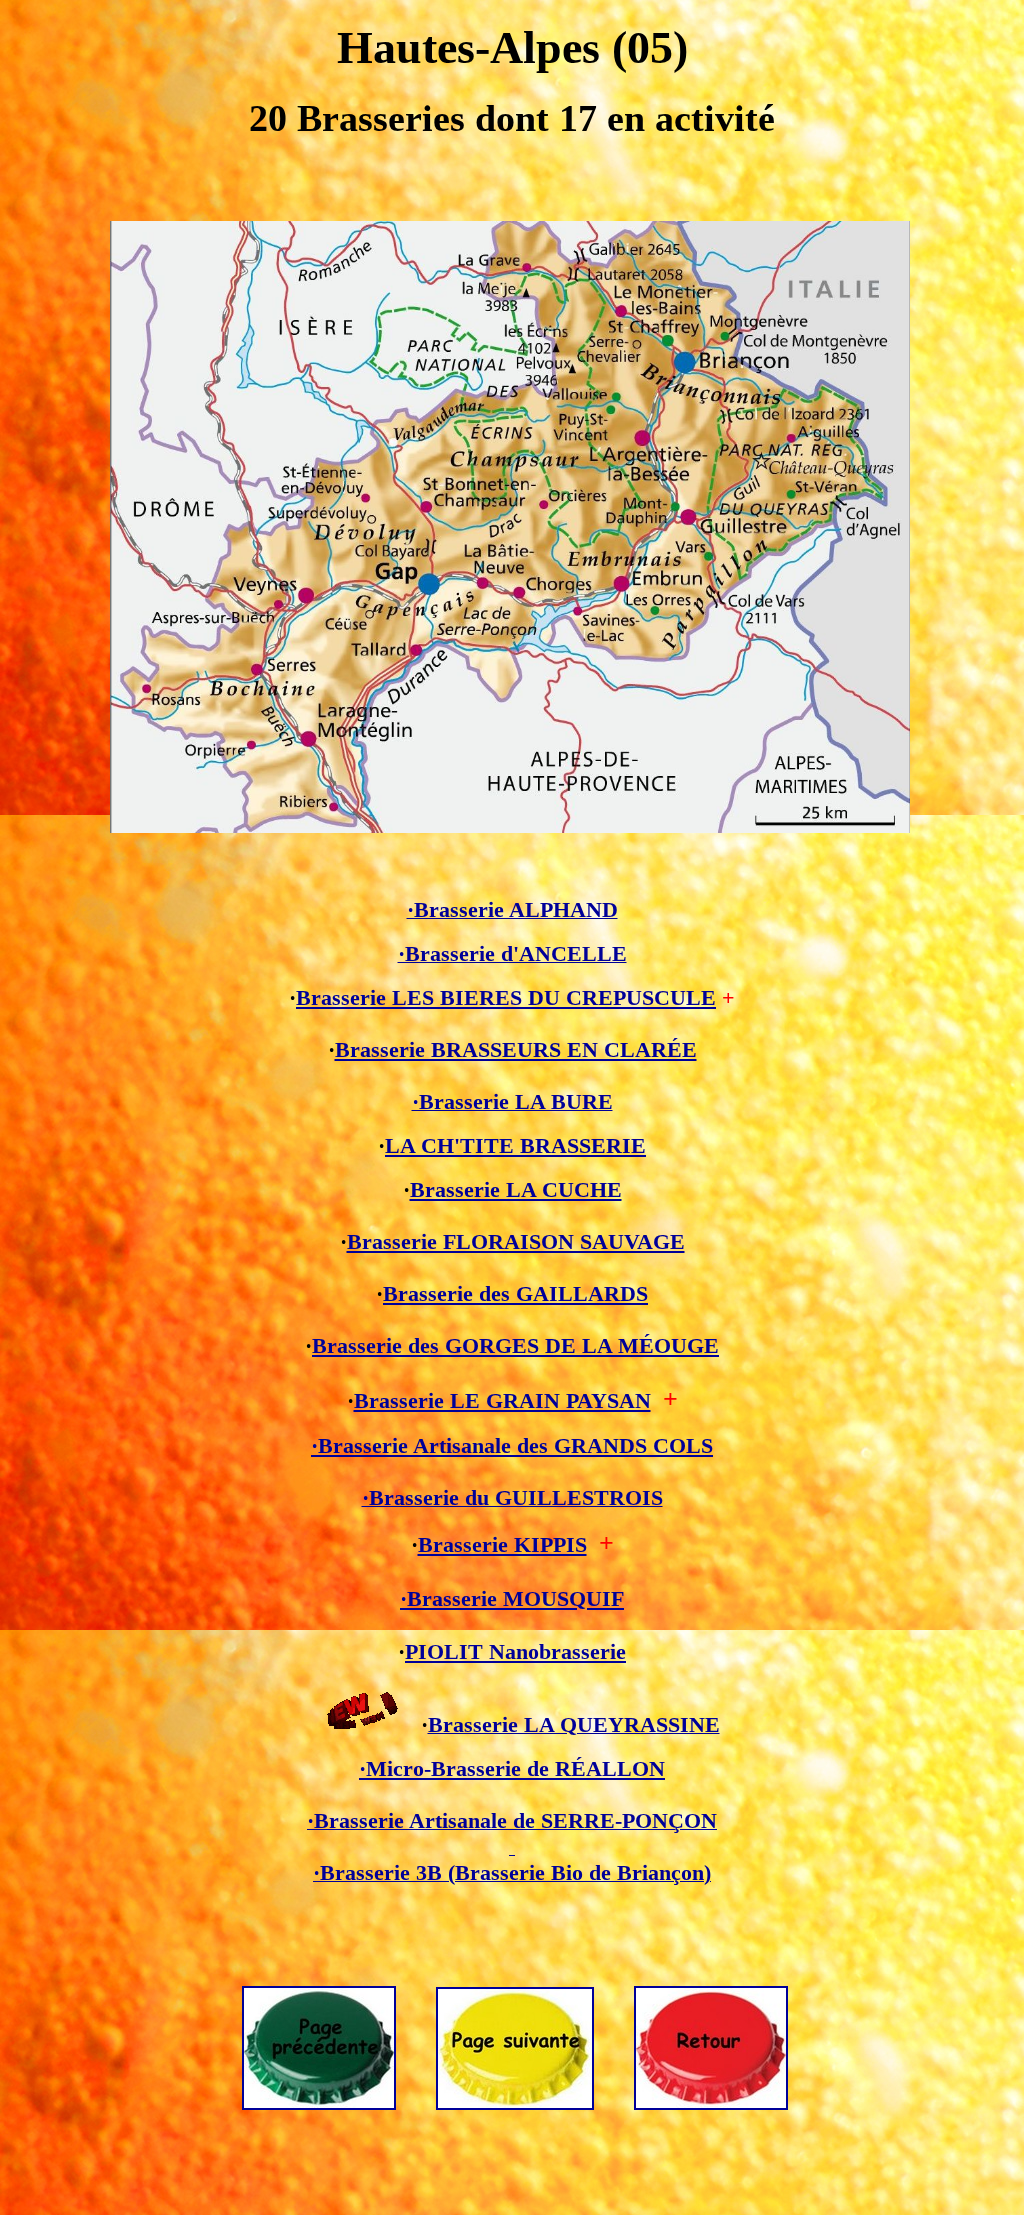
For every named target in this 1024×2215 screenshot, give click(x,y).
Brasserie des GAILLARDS (515, 1294)
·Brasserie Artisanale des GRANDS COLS (512, 1446)
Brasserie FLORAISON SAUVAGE (516, 1242)
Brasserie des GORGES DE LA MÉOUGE (515, 1346)
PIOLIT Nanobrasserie (515, 1652)
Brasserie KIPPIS (502, 1545)
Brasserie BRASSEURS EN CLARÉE (516, 1050)
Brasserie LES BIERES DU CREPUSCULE (506, 998)
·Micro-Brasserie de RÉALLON (512, 1769)
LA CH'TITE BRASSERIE (515, 1146)
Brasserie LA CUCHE (516, 1190)
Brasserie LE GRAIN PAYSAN (502, 1401)
